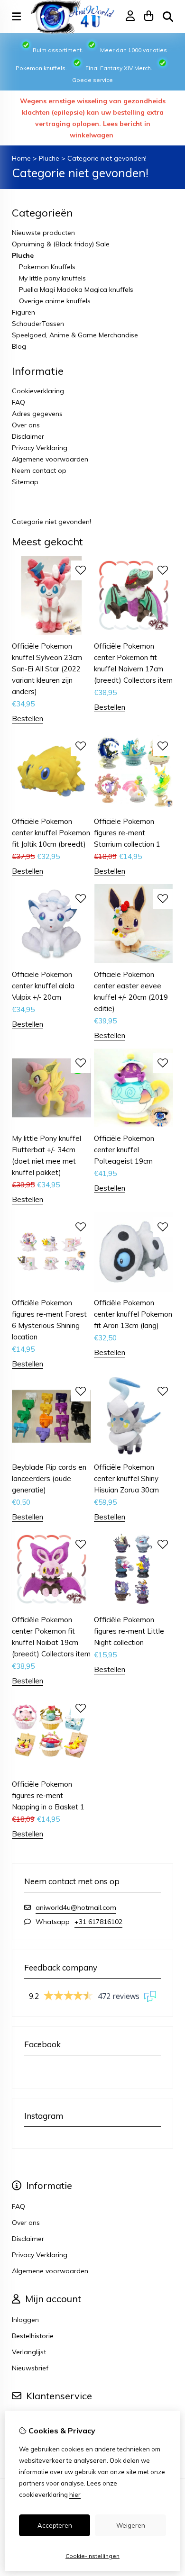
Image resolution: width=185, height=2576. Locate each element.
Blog (19, 346)
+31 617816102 (98, 1922)
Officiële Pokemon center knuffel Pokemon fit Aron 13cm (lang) (133, 1314)
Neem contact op (39, 470)
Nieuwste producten (43, 233)
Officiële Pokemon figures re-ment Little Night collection (129, 1631)
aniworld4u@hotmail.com (76, 1907)
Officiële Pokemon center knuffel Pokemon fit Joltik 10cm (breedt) (51, 833)
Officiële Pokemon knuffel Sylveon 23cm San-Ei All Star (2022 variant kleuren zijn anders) (47, 669)
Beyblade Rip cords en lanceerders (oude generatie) (49, 1478)
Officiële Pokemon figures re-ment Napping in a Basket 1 (48, 1795)
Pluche (49, 158)
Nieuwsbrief (30, 2368)
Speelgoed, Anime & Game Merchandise (75, 335)
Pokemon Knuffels (47, 267)
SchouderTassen (38, 324)
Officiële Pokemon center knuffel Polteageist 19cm (124, 1150)
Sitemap (25, 482)
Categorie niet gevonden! (107, 158)
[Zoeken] (168, 17)
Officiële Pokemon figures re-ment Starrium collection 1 (127, 833)
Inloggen (25, 2320)
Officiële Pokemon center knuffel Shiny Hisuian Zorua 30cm (126, 1478)
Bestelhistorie (33, 2336)
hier (75, 2495)
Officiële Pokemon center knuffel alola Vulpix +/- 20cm (43, 986)
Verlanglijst (29, 2352)
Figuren (23, 312)
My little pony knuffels (52, 278)
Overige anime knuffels (55, 301)
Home (21, 158)
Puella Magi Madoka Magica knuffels (76, 289)
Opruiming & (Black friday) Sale (61, 244)
